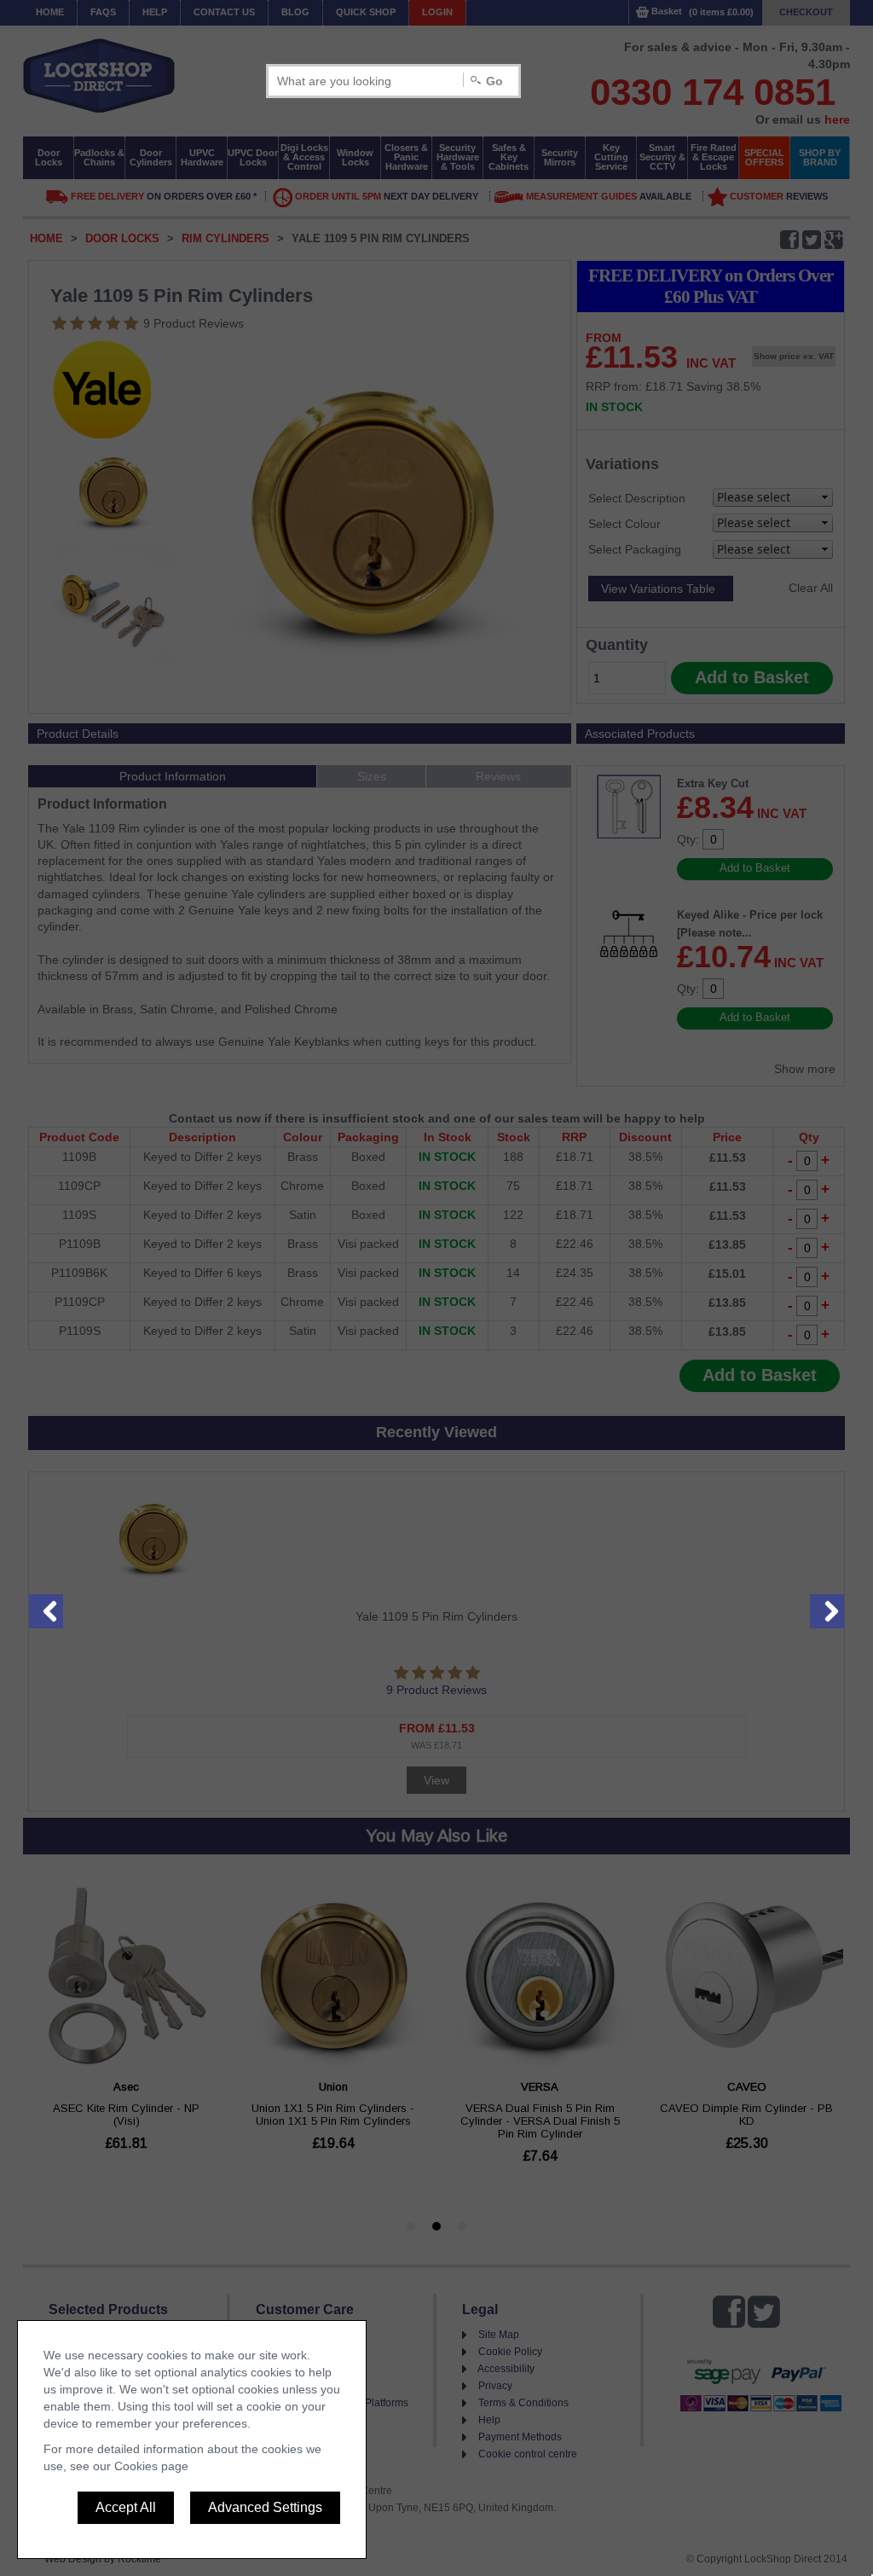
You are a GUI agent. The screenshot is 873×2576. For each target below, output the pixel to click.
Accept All (126, 2507)
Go (494, 81)
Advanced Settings (265, 2507)
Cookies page (151, 2466)
